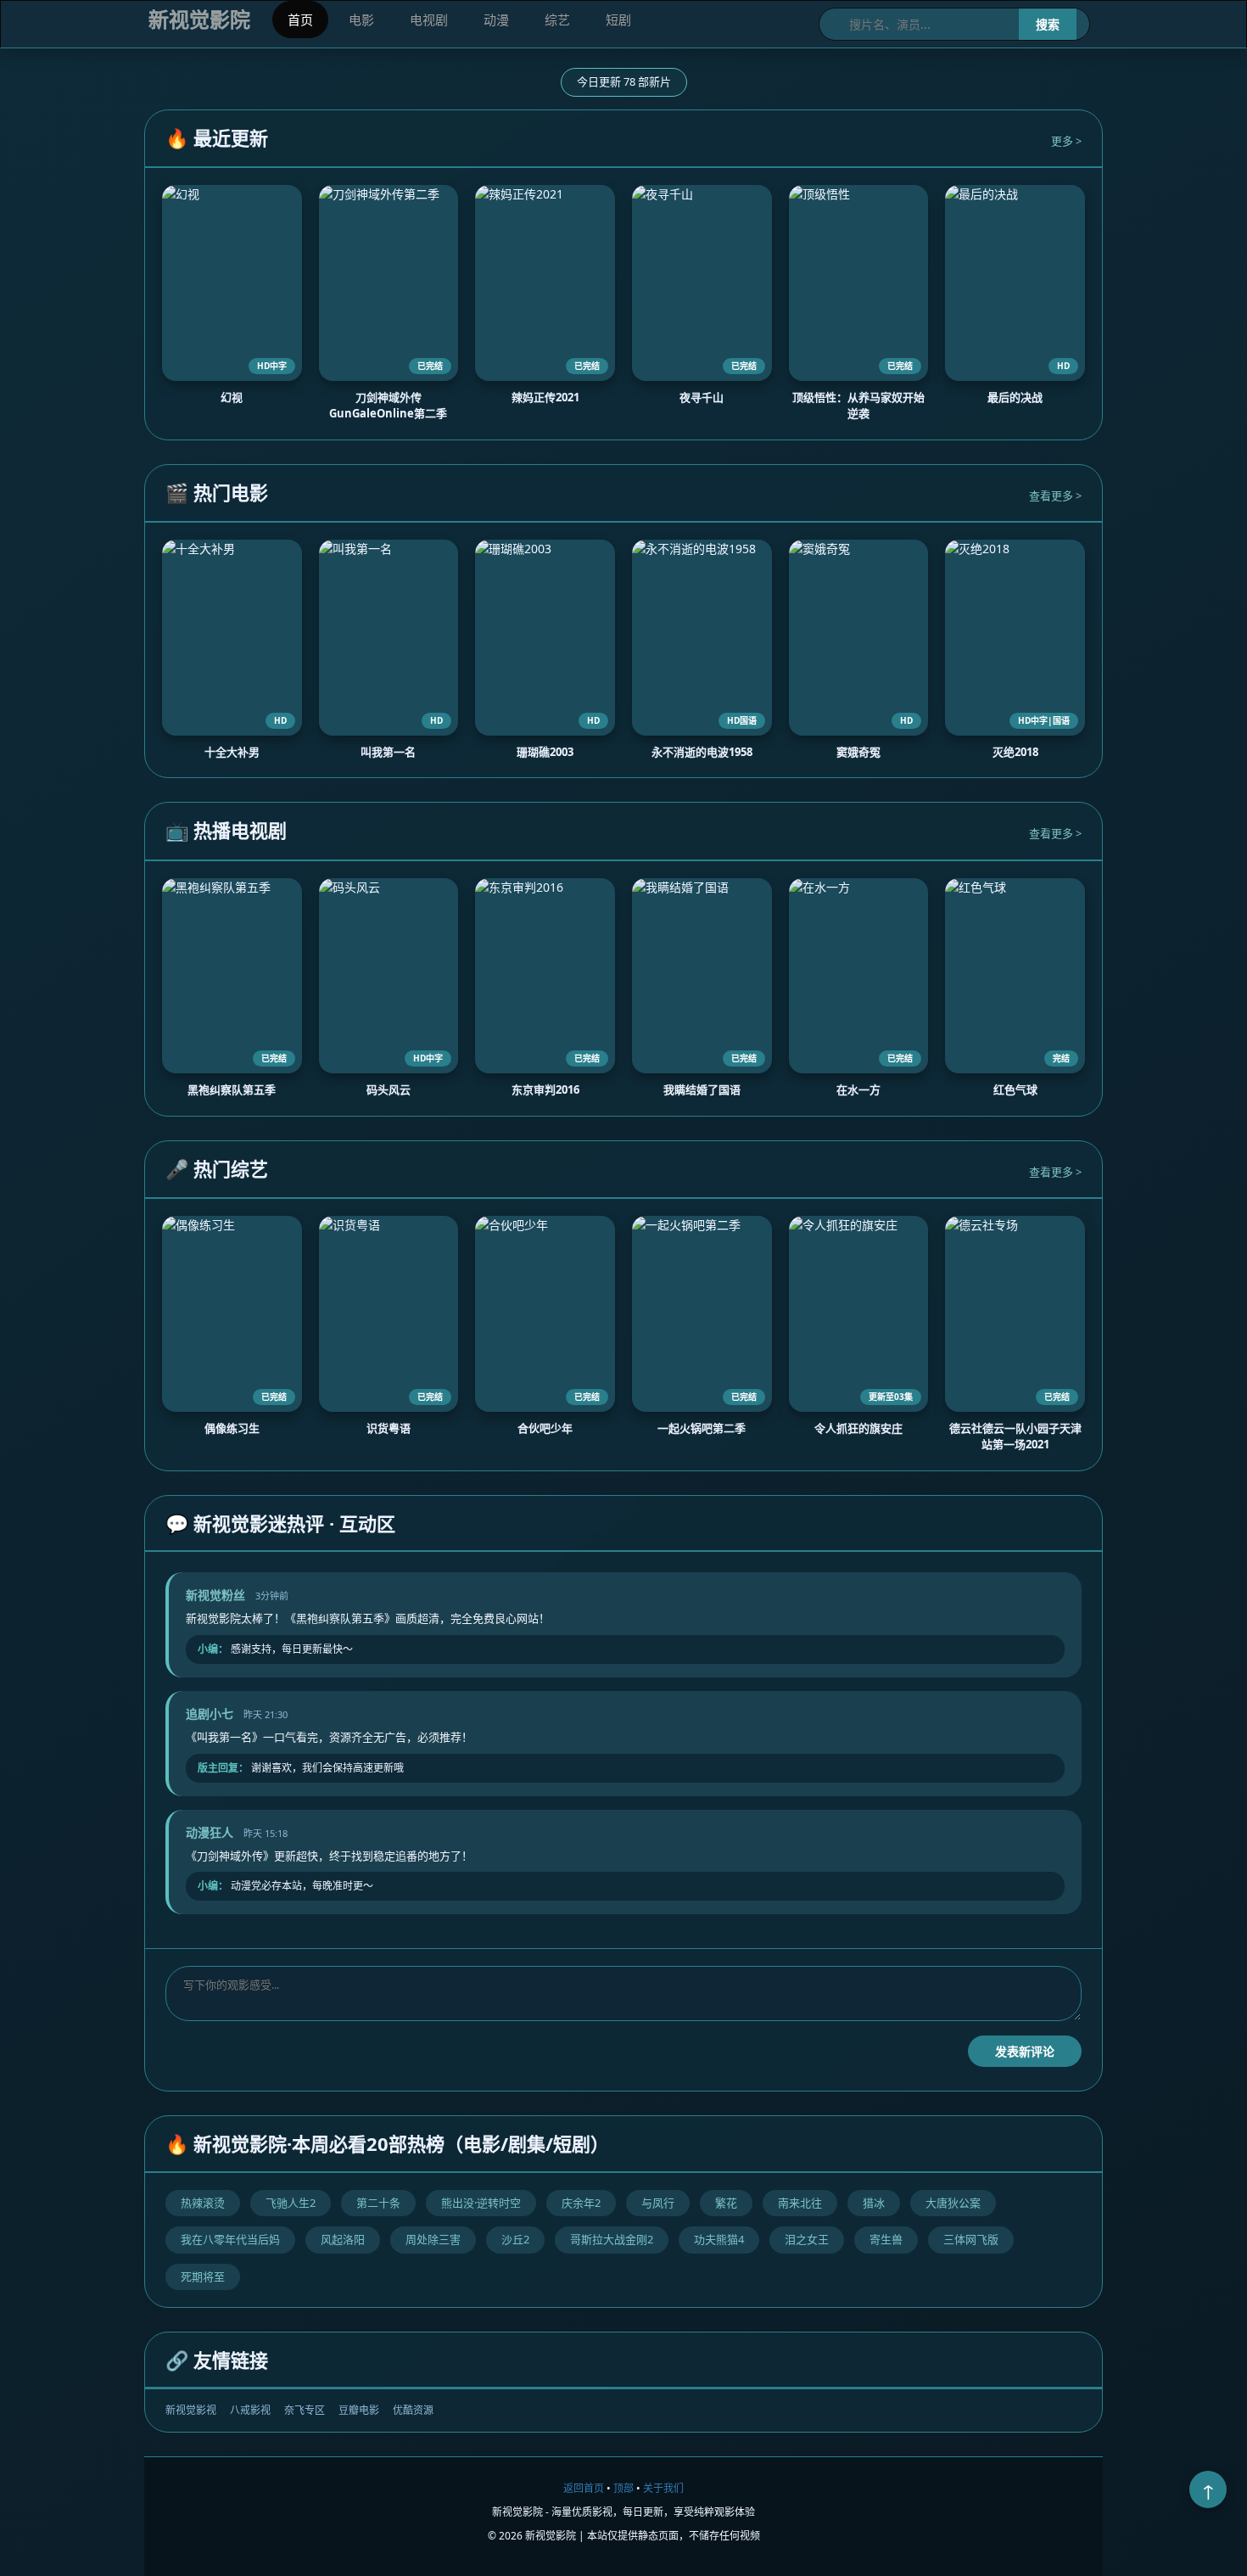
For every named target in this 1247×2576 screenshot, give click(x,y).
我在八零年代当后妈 (230, 2239)
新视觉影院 (199, 19)
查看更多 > (1055, 496)
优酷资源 (413, 2410)
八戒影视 (250, 2410)
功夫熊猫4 (719, 2239)
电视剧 (429, 20)
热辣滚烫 (203, 2203)
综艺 (557, 20)
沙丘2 (515, 2239)
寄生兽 (886, 2239)
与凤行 (658, 2203)
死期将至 (203, 2276)
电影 (361, 20)
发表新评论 (1025, 2051)
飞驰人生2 (291, 2203)
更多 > (1066, 141)
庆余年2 (581, 2203)
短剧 (618, 20)
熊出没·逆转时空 (481, 2203)
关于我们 (663, 2488)
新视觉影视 (191, 2410)
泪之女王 (807, 2239)
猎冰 (874, 2203)
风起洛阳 (343, 2239)
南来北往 (800, 2203)
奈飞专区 (305, 2410)
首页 (300, 20)
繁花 (726, 2203)
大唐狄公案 (953, 2203)
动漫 (496, 20)
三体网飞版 (971, 2239)
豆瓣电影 (359, 2410)
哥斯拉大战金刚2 (612, 2239)
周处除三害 (433, 2239)
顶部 (623, 2488)
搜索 (1048, 24)
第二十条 (378, 2203)
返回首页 (584, 2488)
